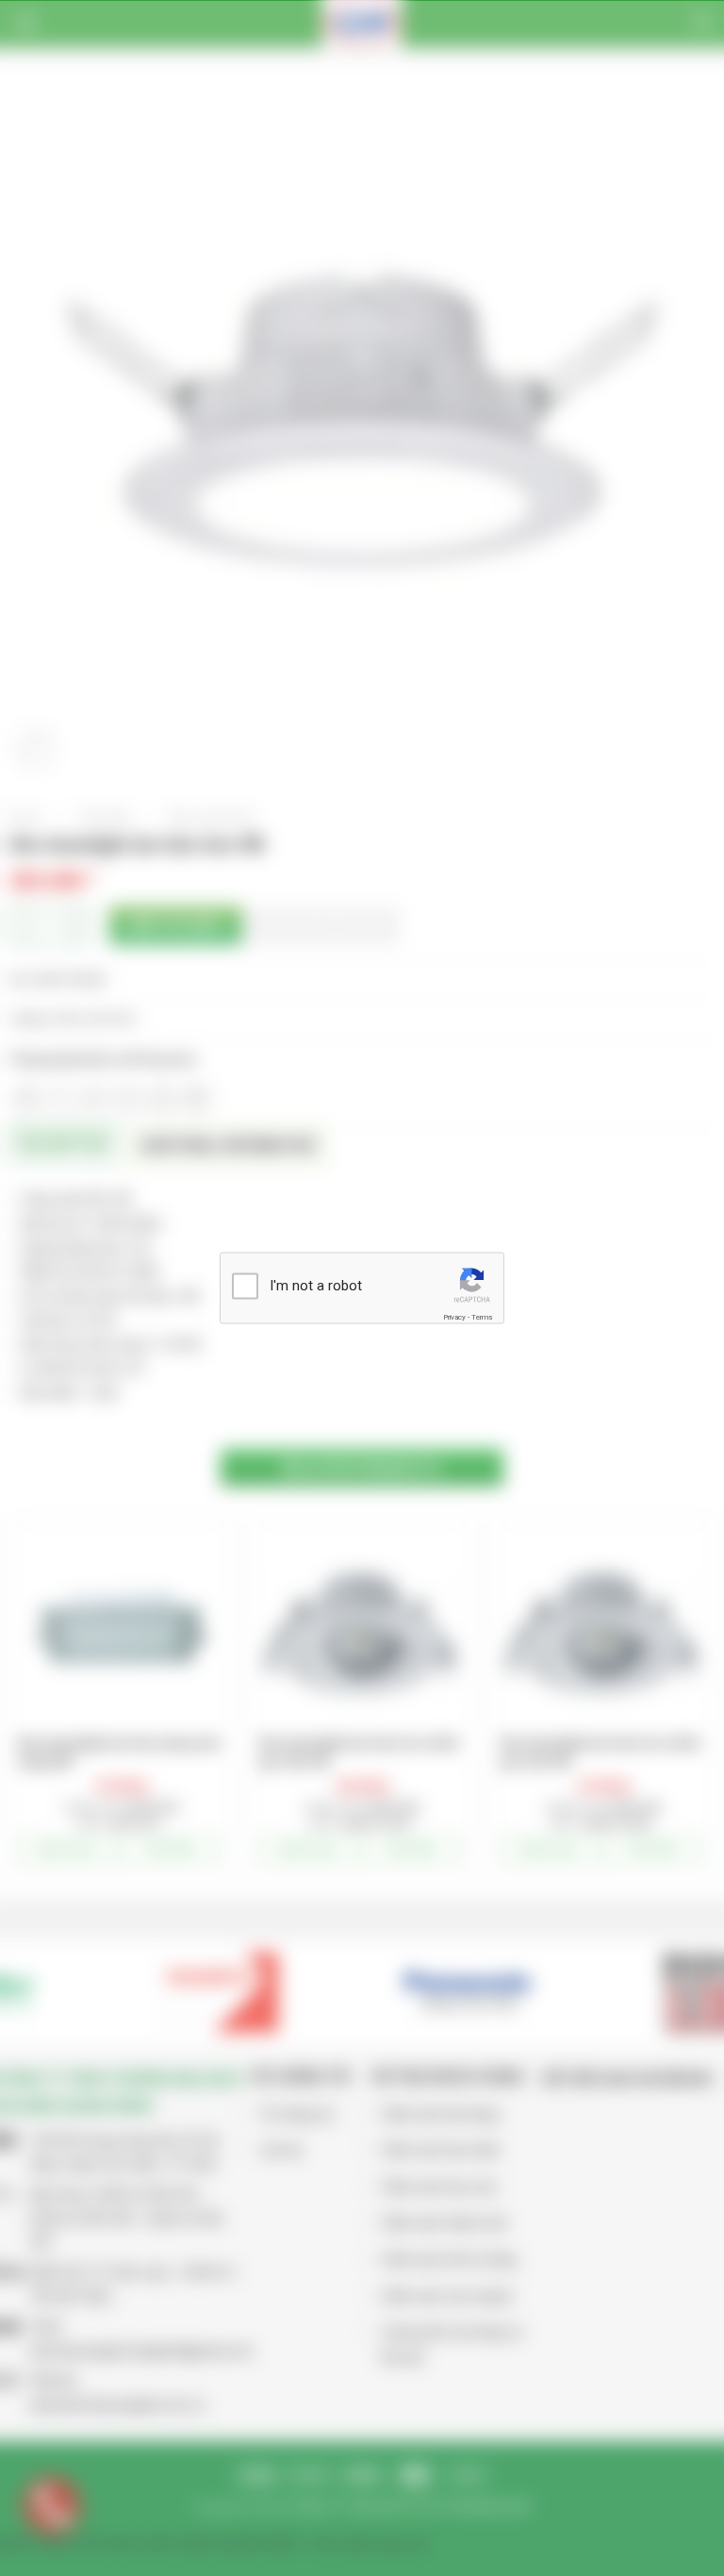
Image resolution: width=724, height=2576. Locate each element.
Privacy (454, 1316)
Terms (482, 1316)
